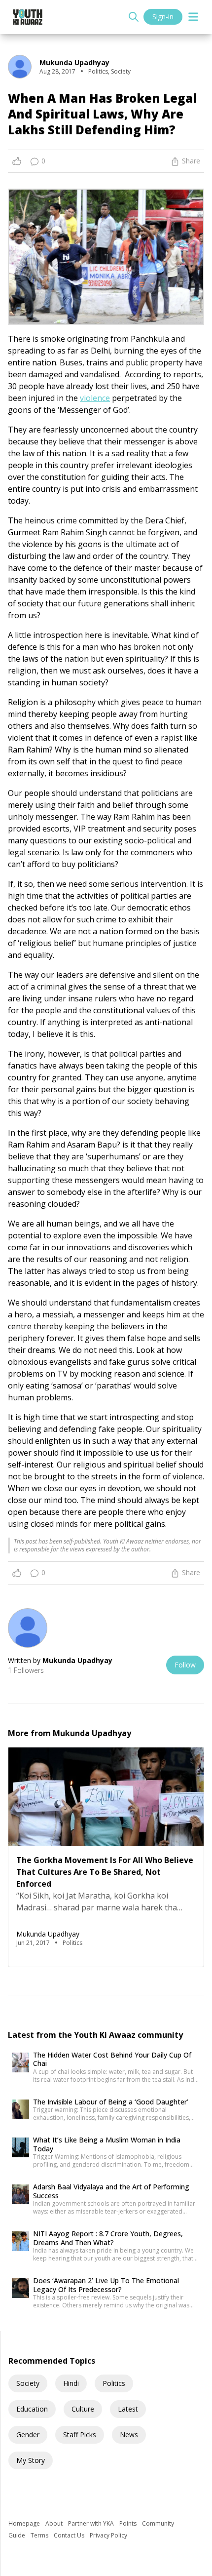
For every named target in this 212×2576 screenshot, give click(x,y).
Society (28, 2383)
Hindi (71, 2383)
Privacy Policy (108, 2535)
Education (32, 2409)
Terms (40, 2535)
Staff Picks (80, 2435)
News (129, 2435)
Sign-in (163, 17)
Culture (83, 2409)
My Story (31, 2460)
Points (129, 2523)
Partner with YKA (92, 2523)
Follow (185, 1665)
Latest (128, 2409)
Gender (28, 2435)
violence (95, 398)
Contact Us (70, 2535)
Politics (114, 2383)
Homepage (25, 2523)
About (55, 2523)
